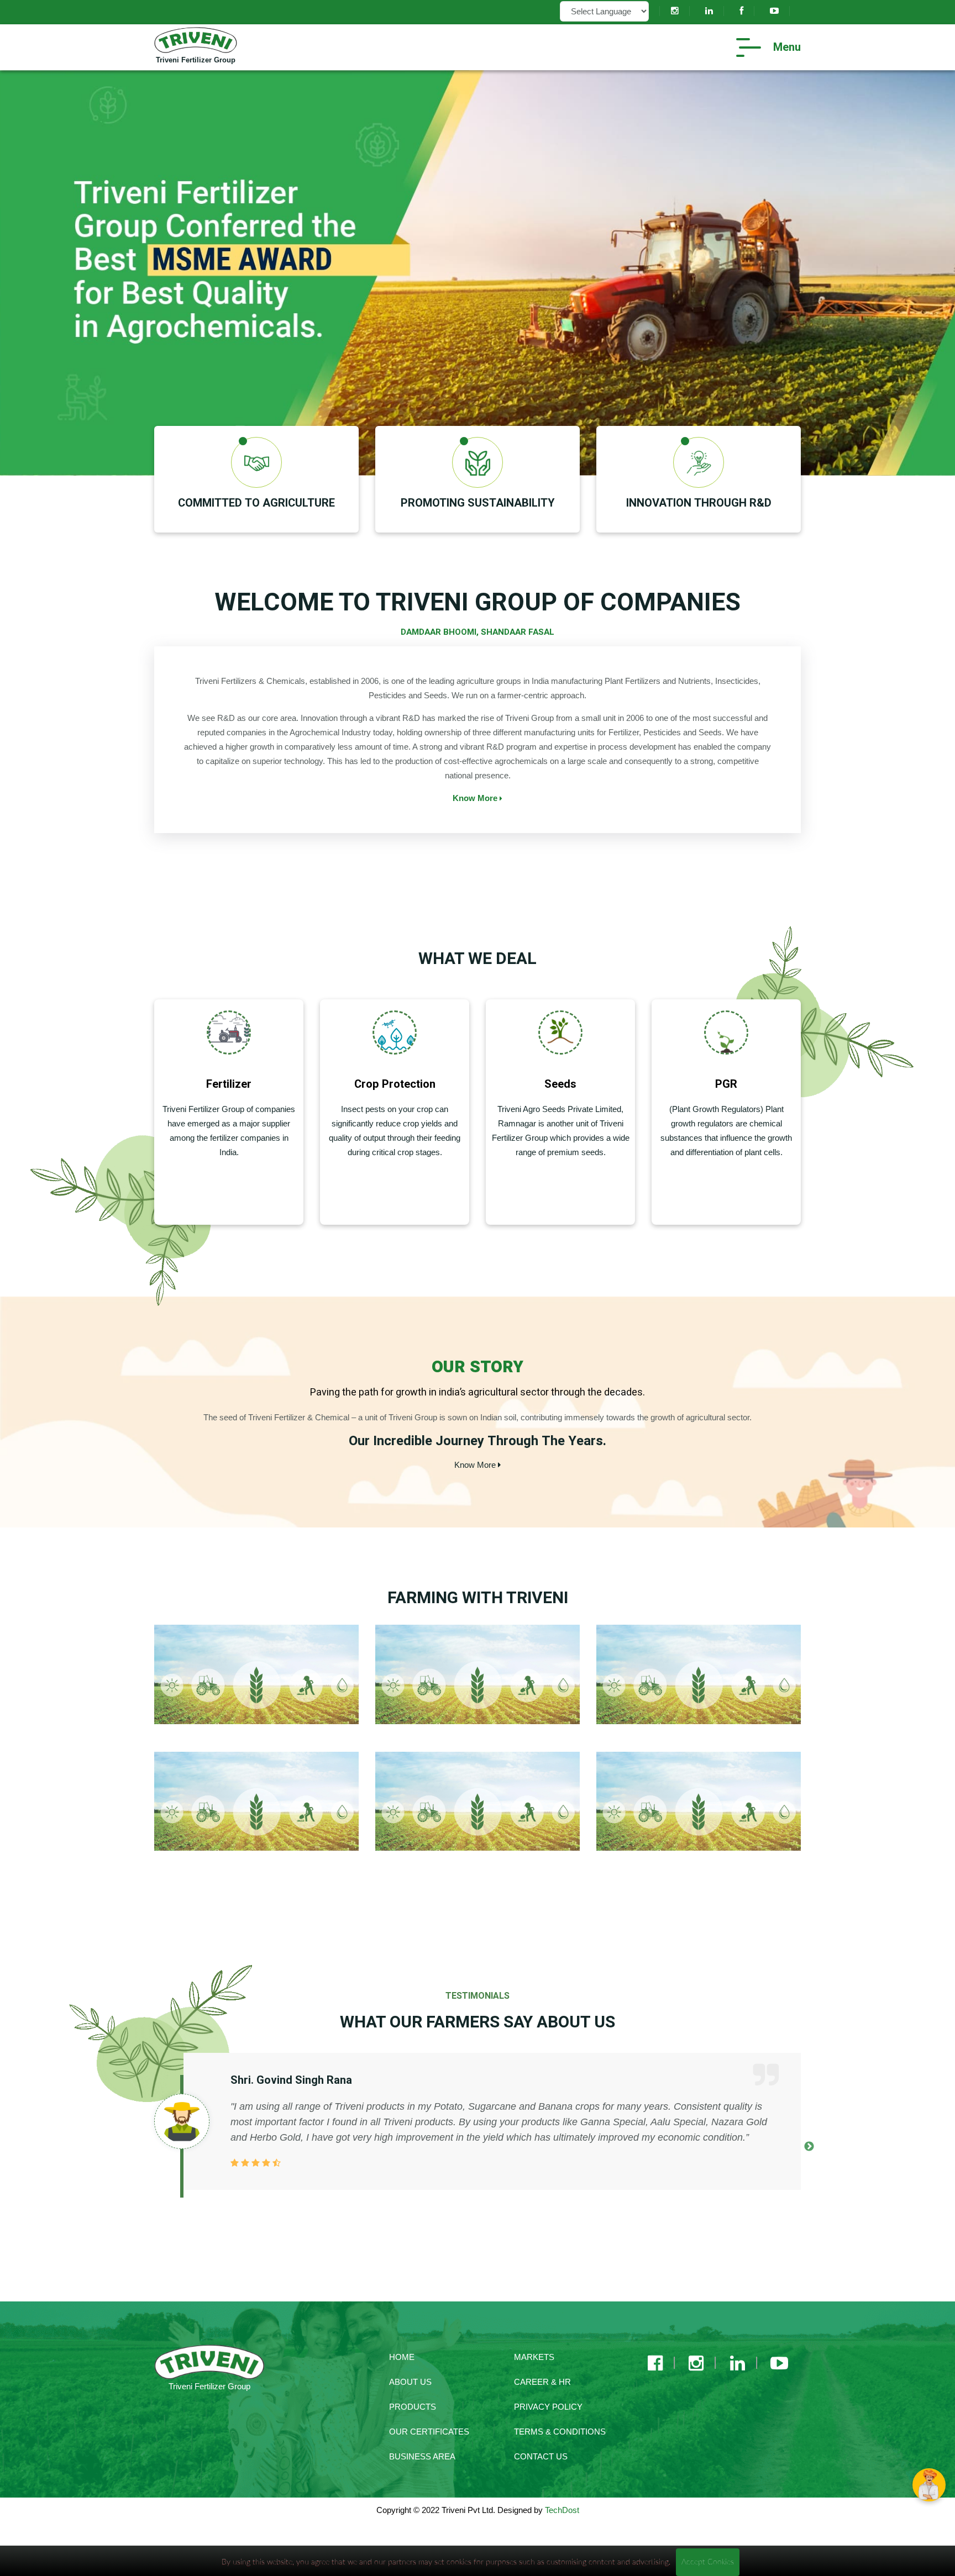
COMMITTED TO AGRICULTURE (256, 503)
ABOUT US (410, 2382)
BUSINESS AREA (422, 2456)
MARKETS (534, 2357)
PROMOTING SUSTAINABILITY (478, 503)
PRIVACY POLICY (548, 2407)
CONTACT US (541, 2456)
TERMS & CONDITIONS (560, 2432)
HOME (402, 2357)
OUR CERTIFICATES (429, 2432)
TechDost (562, 2510)
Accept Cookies (708, 2562)
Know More (476, 798)
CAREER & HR (542, 2382)
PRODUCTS (413, 2407)
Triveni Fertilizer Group (196, 60)
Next (809, 2147)
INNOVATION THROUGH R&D (699, 503)
